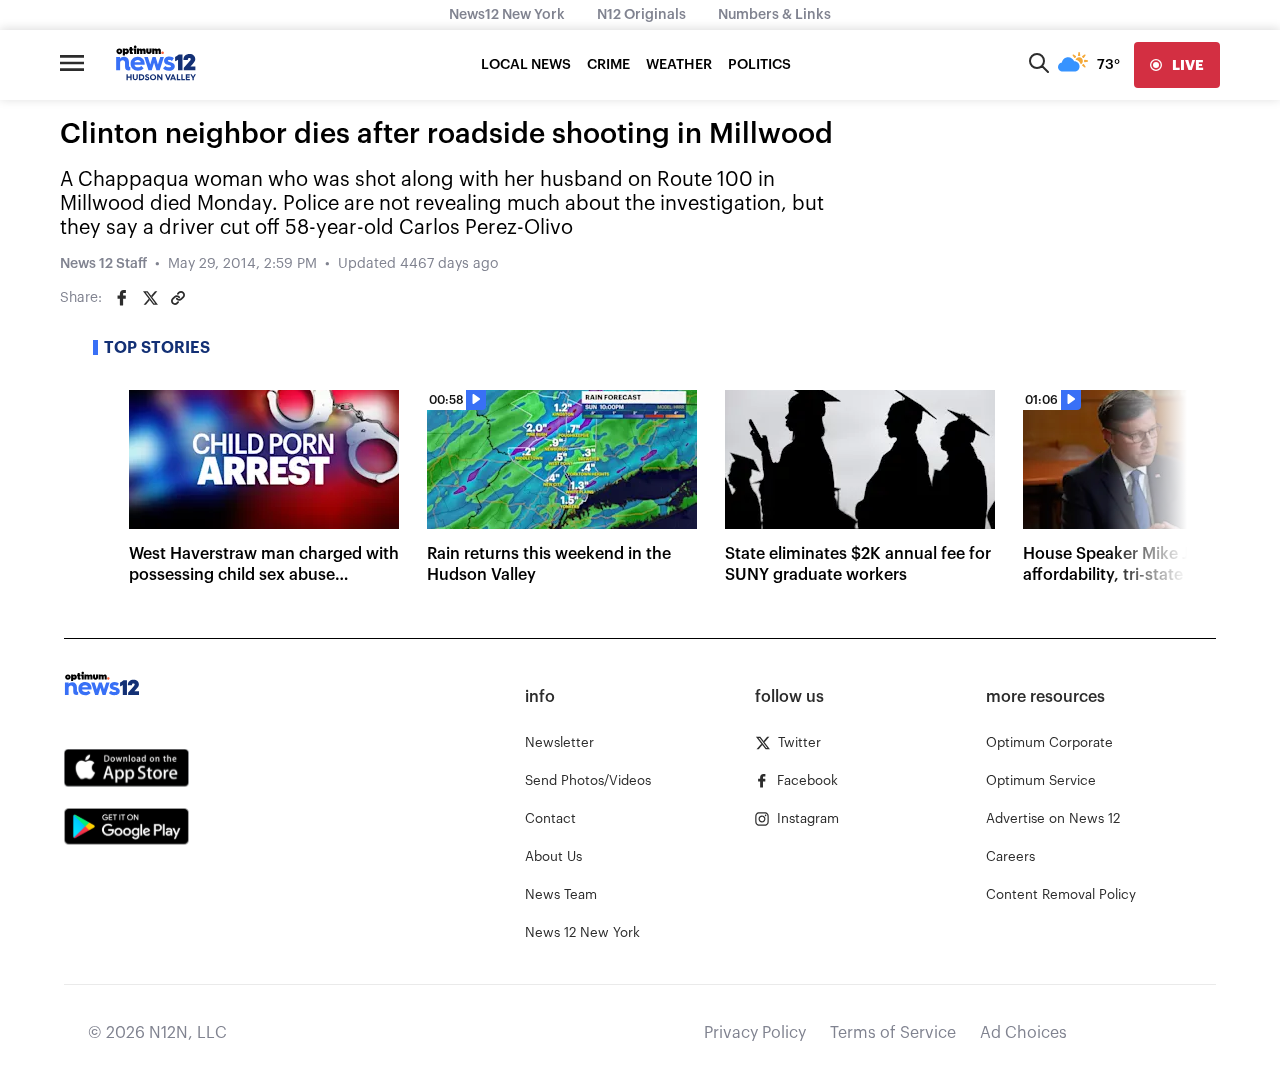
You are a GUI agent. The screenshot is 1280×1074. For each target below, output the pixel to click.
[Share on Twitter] (150, 298)
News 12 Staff (103, 264)
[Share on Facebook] (122, 298)
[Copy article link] (178, 298)
